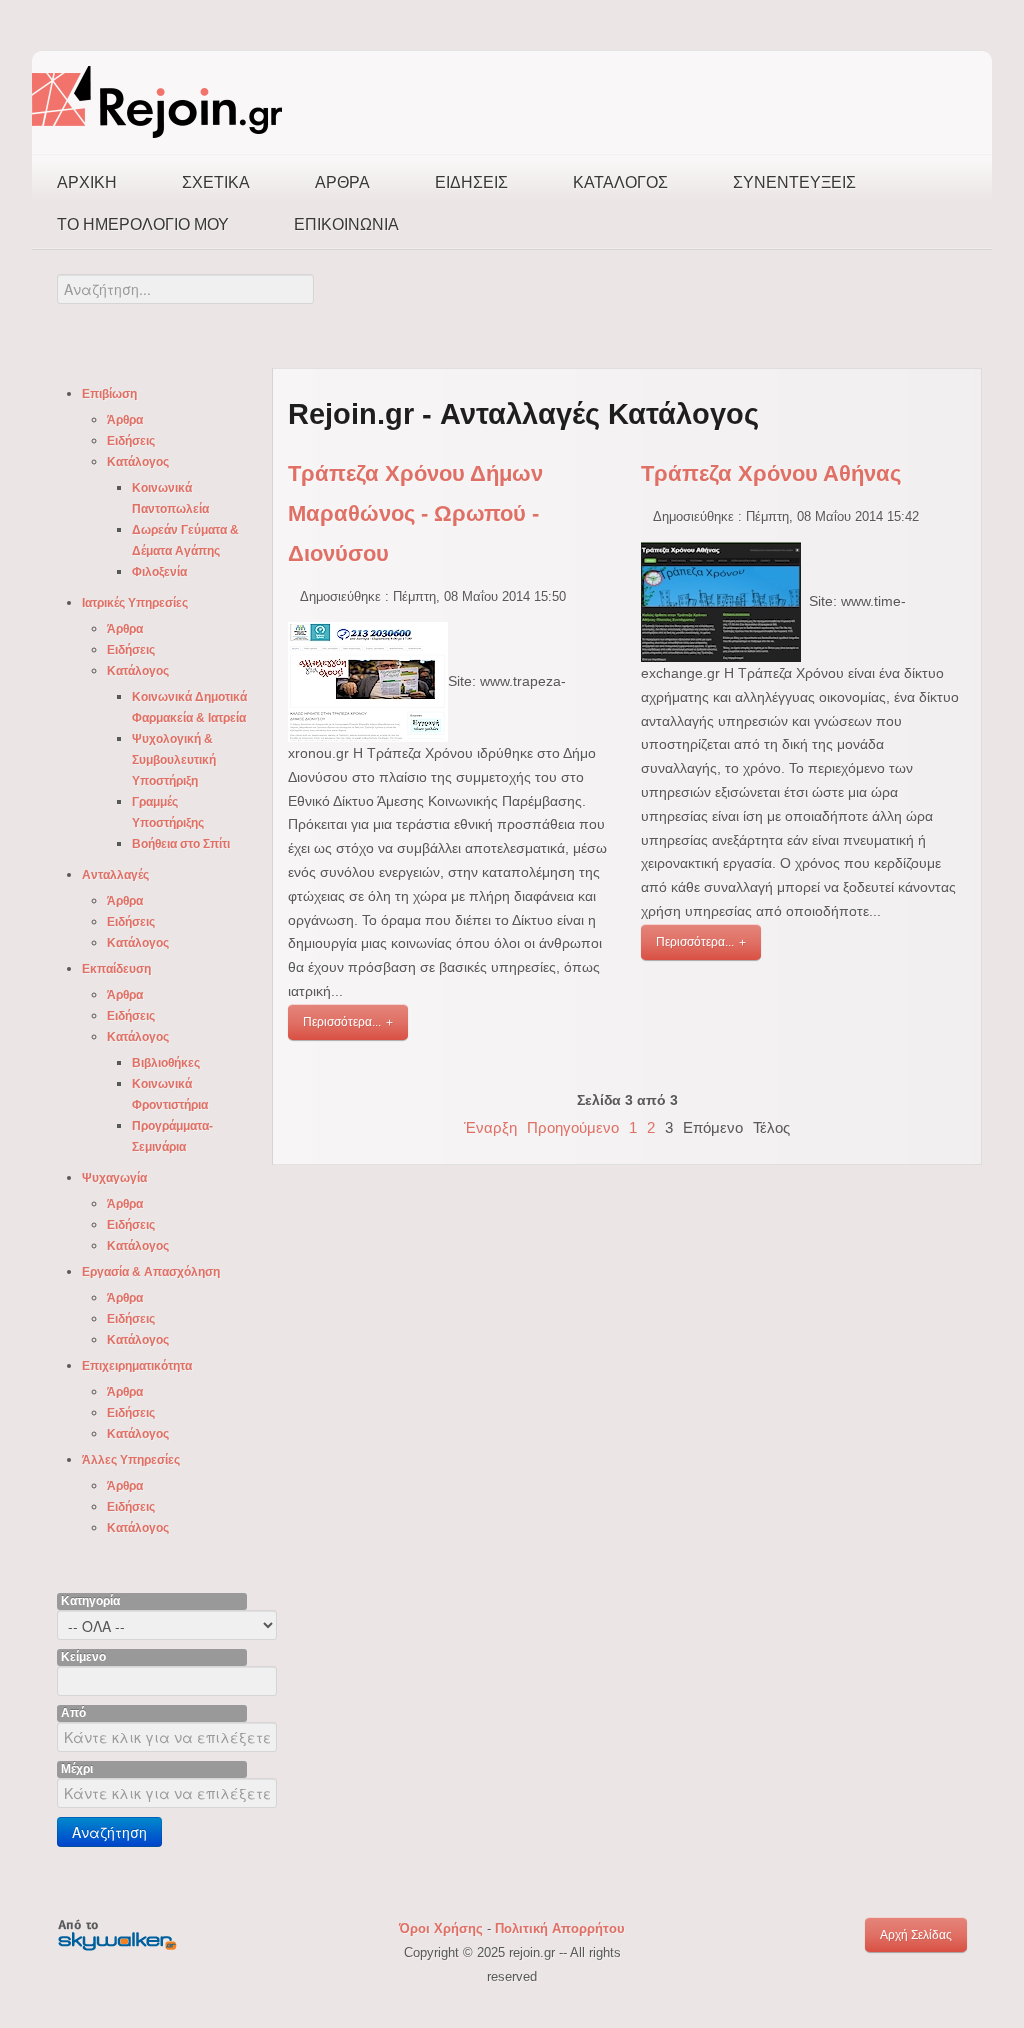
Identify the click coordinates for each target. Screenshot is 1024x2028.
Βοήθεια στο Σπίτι (181, 844)
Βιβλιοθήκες (166, 1063)
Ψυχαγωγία (114, 1178)
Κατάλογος (620, 182)
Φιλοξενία (159, 572)
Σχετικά (216, 182)
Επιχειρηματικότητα (137, 1366)
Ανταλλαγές (115, 875)
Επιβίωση (109, 394)
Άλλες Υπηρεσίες (131, 1460)
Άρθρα (342, 182)
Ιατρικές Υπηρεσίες (135, 603)
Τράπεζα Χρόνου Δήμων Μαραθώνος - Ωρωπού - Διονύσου (415, 513)
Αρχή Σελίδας (916, 1935)
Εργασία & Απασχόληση (151, 1272)
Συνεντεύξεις (794, 182)
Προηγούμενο (573, 1127)
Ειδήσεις (471, 182)
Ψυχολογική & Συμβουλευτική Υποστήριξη (174, 760)
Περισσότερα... (342, 1022)
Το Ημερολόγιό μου (143, 224)
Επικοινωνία (346, 224)
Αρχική (87, 182)
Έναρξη (490, 1127)
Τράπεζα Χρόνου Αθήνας (771, 473)
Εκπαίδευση (116, 969)
